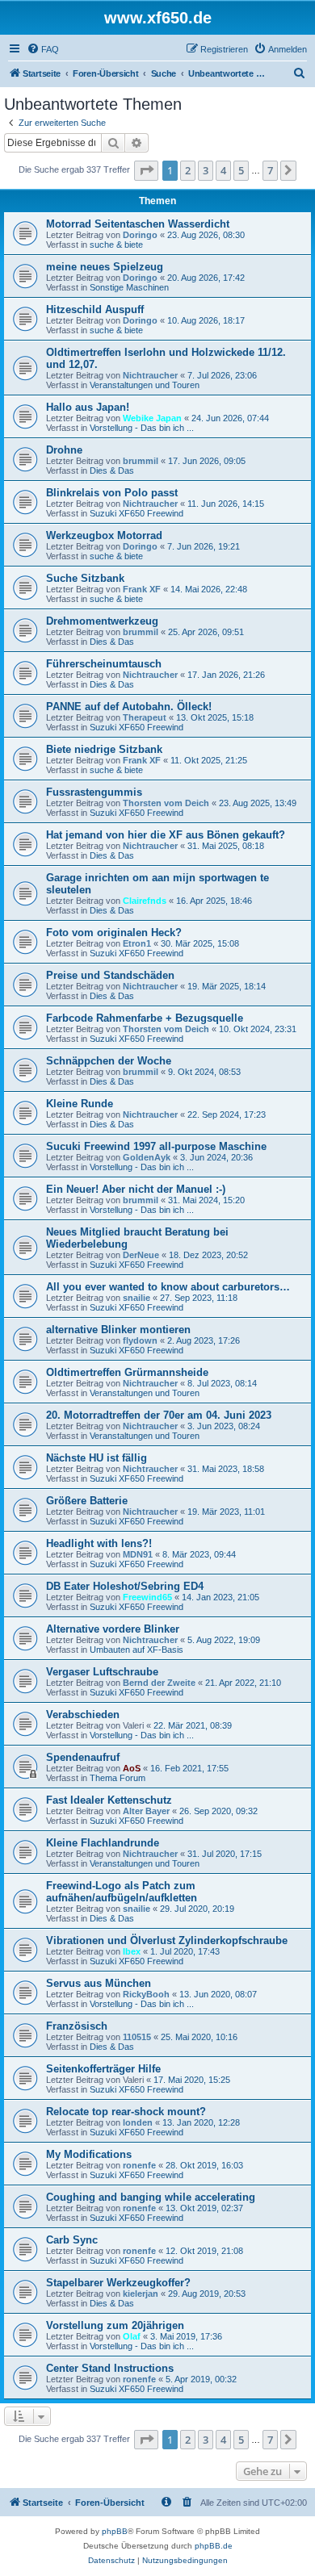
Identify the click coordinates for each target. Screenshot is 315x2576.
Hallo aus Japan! (88, 407)
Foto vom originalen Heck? (114, 933)
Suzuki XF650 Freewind (136, 513)
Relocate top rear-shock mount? (126, 2112)
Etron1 (137, 943)
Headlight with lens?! (99, 1543)
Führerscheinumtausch (104, 664)
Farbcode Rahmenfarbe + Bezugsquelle (145, 1018)
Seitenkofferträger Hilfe (103, 2069)
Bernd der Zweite (159, 1683)
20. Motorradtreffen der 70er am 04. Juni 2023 (159, 1415)
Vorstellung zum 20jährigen (115, 2325)
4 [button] (223, 170)
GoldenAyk (147, 1157)
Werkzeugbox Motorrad (104, 535)
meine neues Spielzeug (105, 267)
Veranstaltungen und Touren (145, 385)
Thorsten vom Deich (166, 803)
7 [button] (270, 170)
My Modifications (89, 2154)
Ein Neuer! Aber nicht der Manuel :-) (136, 1189)
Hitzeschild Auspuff (95, 309)
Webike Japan (152, 418)
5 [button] (241, 170)
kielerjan (141, 2294)
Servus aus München (99, 1983)
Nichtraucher (150, 375)
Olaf (132, 2336)
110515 (137, 2037)
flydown (140, 1340)
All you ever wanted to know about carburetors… (168, 1287)
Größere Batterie (87, 1501)
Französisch (77, 2026)
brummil (141, 461)
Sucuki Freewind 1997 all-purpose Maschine (156, 1146)
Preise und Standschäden (110, 975)
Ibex (132, 1951)
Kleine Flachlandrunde (103, 1843)
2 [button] (188, 170)
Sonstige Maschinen (129, 287)
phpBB (115, 2531)
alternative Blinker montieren (118, 1330)
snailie (136, 1298)
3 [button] (206, 170)
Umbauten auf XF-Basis (136, 1650)
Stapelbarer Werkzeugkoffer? (118, 2283)
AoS (132, 1768)
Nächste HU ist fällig (97, 1458)
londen (138, 2122)
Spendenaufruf (83, 1757)
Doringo (140, 235)
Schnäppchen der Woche (109, 1061)
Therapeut (145, 717)
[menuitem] (43, 49)
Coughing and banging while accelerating (151, 2197)
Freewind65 (147, 1597)
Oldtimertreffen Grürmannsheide (127, 1372)
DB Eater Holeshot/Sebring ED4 (125, 1586)
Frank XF (142, 589)
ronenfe (139, 2165)
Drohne (64, 450)
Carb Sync (72, 2240)
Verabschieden (83, 1715)
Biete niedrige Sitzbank (104, 749)
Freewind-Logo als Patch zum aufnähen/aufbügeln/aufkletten (122, 1892)
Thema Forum (118, 1778)
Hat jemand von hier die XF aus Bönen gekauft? (166, 835)
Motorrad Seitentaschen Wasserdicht (138, 224)
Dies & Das (112, 470)
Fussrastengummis (94, 792)
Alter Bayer (146, 1811)
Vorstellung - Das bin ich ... (142, 428)
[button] (146, 170)
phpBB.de (214, 2546)
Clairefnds (145, 901)
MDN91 (138, 1554)
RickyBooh (146, 1994)
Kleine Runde (80, 1104)
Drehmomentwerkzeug (102, 621)
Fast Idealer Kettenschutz (109, 1800)
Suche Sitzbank (85, 578)
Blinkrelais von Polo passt (112, 493)
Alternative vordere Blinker (113, 1629)
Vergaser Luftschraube (102, 1672)
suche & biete (116, 245)
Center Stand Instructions (110, 2368)
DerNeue (141, 1255)
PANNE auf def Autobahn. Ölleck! (129, 707)
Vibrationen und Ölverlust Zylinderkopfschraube (167, 1940)
